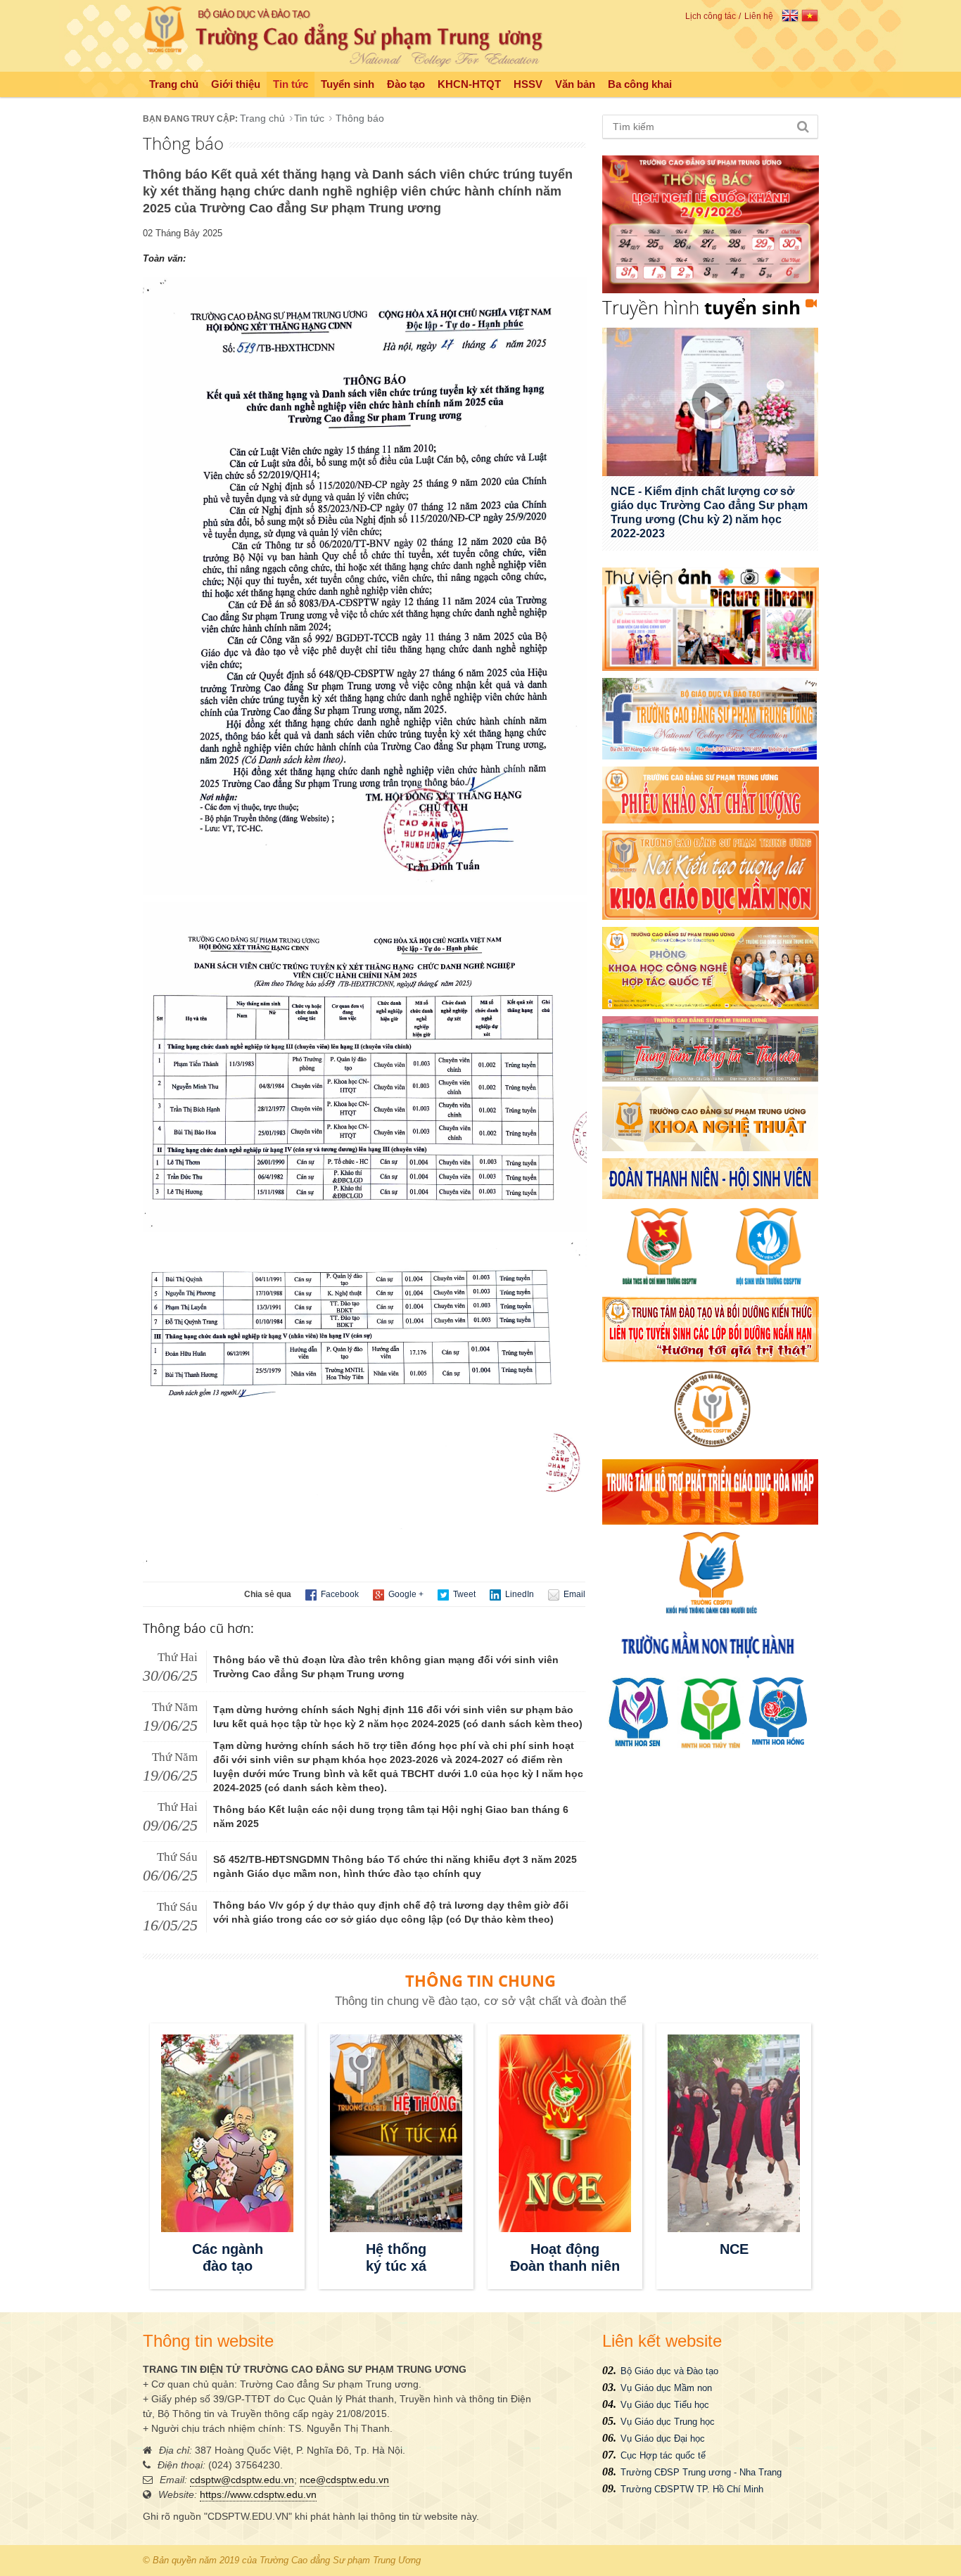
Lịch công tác (711, 16)
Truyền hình (701, 307)
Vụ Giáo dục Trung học (668, 2422)
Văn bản (575, 84)
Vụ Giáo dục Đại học (663, 2439)
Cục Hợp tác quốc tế (663, 2455)
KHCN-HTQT (469, 84)
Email (573, 1594)
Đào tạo (406, 84)
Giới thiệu (236, 84)
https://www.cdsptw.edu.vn (258, 2494)
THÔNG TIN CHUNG (480, 1980)
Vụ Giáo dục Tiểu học (665, 2405)
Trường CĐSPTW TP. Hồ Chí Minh (692, 2489)
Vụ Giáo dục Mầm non (666, 2388)
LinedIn (518, 1594)
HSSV (528, 84)
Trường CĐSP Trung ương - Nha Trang (701, 2472)
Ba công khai (640, 84)
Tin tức (291, 84)
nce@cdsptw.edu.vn (344, 2480)
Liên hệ (759, 16)
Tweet (463, 1594)
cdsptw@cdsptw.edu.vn (242, 2480)
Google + (405, 1594)
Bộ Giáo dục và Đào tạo (669, 2371)
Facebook (339, 1594)
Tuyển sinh (348, 84)
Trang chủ (174, 84)
